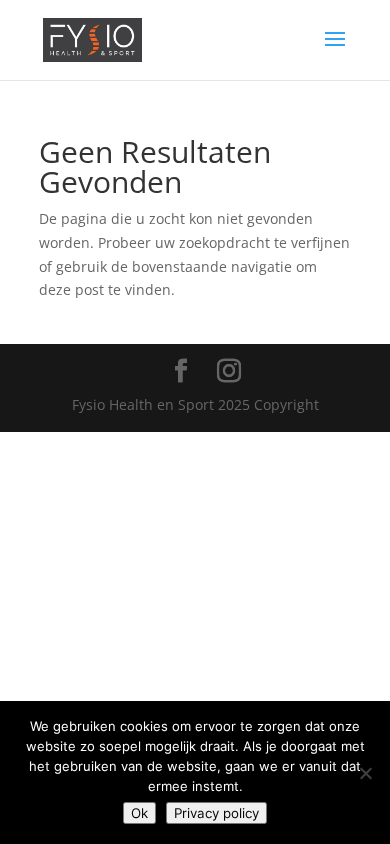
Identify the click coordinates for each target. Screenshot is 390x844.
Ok (139, 813)
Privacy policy (216, 813)
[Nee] (365, 773)
